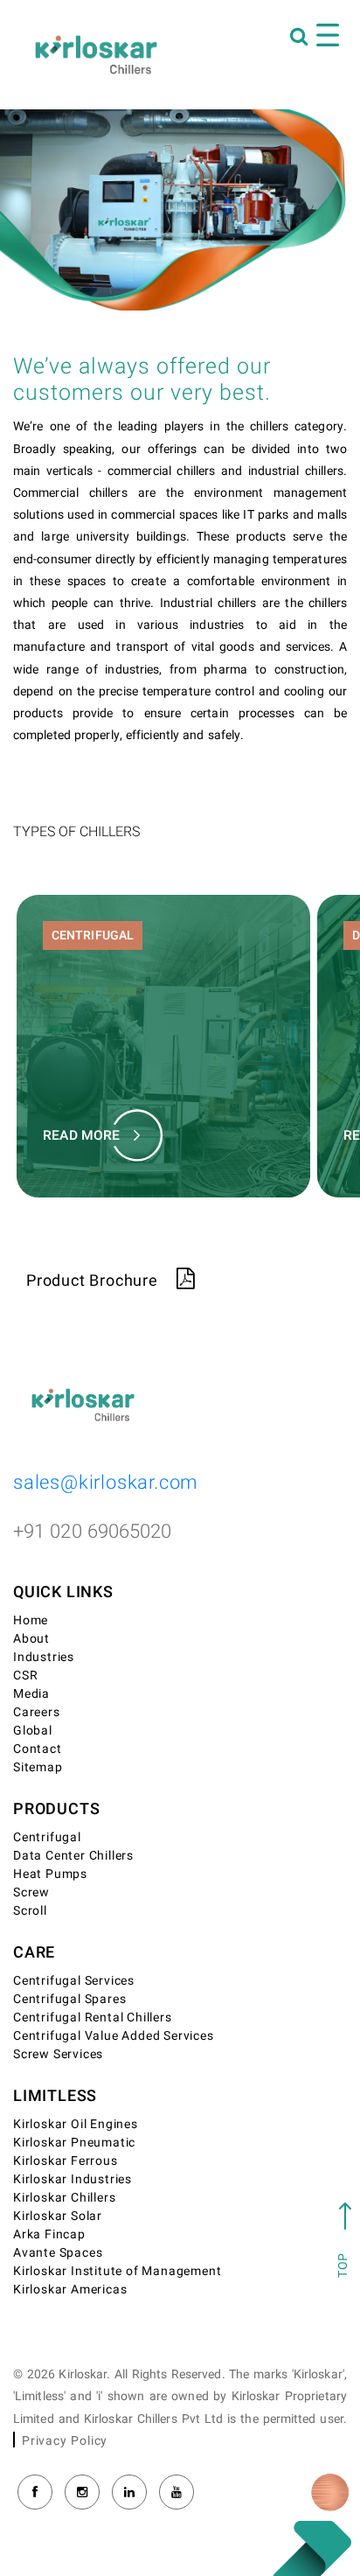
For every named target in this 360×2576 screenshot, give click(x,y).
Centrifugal (47, 1837)
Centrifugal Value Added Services (114, 2036)
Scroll (30, 1911)
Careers (37, 1712)
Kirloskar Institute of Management (117, 2271)
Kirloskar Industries (73, 2179)
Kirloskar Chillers (64, 2198)
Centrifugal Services (74, 1981)
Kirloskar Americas (70, 2290)
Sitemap (38, 1767)
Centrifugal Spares (69, 1999)
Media (31, 1694)
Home (31, 1620)
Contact (38, 1749)
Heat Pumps (50, 1874)
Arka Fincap (49, 2234)
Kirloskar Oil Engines (76, 2124)
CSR (25, 1675)
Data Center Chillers (73, 1856)
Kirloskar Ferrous (66, 2161)
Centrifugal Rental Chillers (93, 2018)
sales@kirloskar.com (106, 1483)
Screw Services (58, 2054)
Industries (44, 1657)
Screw (31, 1892)
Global (33, 1731)
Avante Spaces (58, 2253)
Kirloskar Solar (58, 2216)
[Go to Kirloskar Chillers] (96, 54)
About (31, 1639)
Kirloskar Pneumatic (74, 2143)
